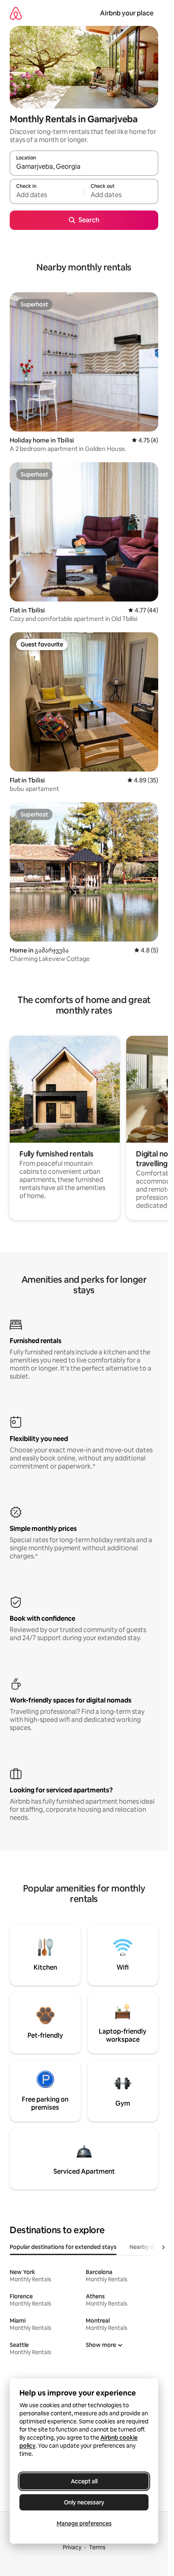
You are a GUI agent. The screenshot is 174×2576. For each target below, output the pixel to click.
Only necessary (84, 2502)
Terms (97, 2547)
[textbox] (47, 195)
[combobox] (84, 167)
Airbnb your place (127, 13)
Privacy (72, 2547)
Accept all (84, 2481)
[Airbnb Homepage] (16, 13)
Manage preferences (84, 2523)
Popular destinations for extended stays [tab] (63, 2247)
